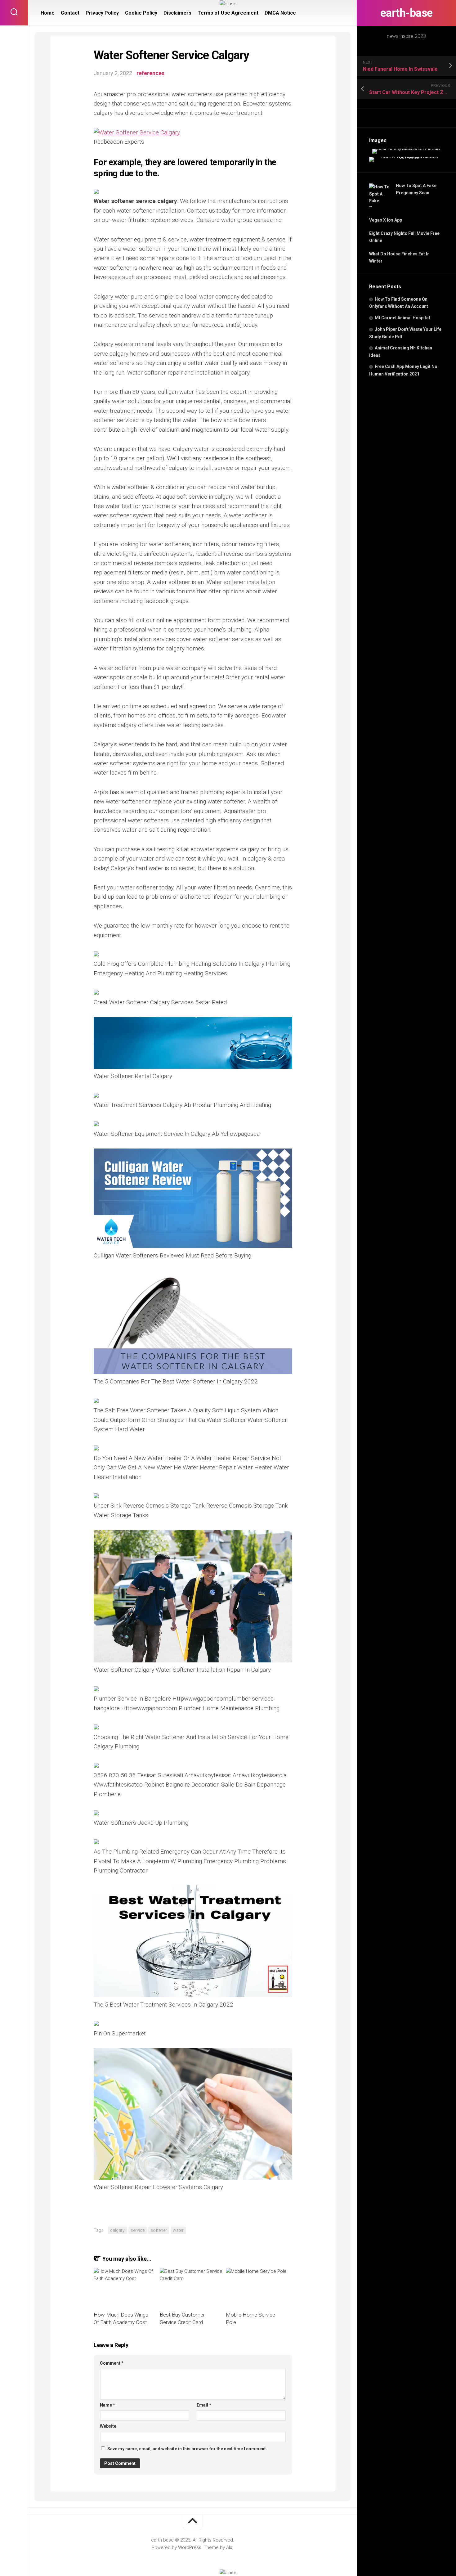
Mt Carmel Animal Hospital (402, 318)
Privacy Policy (102, 13)
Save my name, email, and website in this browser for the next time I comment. (187, 2449)
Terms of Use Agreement (228, 13)
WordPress (190, 2547)
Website (108, 2426)
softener (159, 2230)
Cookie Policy (141, 13)
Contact (70, 13)
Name (107, 2405)
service (138, 2230)
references (150, 73)
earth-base (407, 13)
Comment (112, 2363)
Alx (229, 2547)
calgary (117, 2230)
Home (48, 13)
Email (204, 2405)
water (178, 2230)
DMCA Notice (280, 13)
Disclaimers (177, 13)
